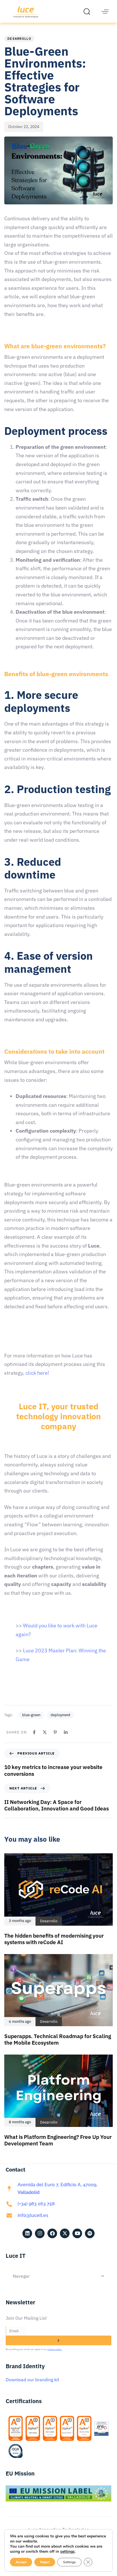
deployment (60, 1715)
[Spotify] (90, 2233)
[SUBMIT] (58, 2340)
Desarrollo (19, 39)
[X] (45, 1732)
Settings (69, 2562)
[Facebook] (34, 1732)
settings (67, 2552)
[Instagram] (40, 2233)
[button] (88, 11)
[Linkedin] (66, 1732)
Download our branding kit (33, 2380)
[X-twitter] (65, 2233)
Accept (21, 2562)
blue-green (31, 1715)
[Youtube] (77, 2233)
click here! (37, 1373)
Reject (45, 2562)
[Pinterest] (55, 1732)
